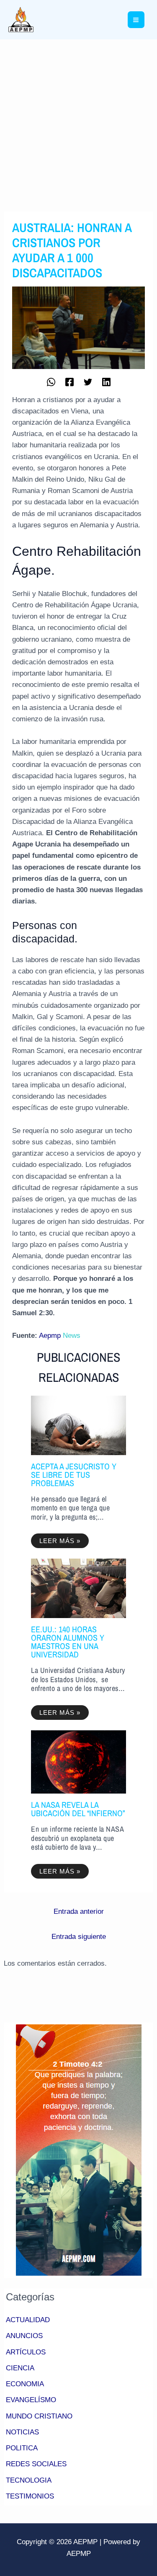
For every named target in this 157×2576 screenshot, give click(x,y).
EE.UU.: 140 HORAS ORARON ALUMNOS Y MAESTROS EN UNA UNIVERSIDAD (68, 1642)
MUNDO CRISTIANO (39, 2416)
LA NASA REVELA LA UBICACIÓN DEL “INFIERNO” (78, 1809)
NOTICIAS (22, 2432)
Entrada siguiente (79, 1937)
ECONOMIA (25, 2384)
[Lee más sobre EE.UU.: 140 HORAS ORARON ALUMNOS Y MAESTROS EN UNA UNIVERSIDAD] (78, 1588)
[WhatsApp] (51, 381)
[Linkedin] (106, 381)
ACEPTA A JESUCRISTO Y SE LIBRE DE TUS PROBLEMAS (74, 1475)
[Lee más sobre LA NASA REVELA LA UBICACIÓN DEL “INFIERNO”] (78, 1762)
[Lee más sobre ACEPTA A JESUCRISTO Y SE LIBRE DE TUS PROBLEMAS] (78, 1425)
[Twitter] (88, 381)
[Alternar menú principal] (136, 20)
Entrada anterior (79, 1911)
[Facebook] (69, 381)
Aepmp (50, 1336)
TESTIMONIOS (30, 2496)
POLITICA (22, 2448)
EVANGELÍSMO (31, 2400)
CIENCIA (20, 2368)
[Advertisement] (78, 122)
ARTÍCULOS (26, 2352)
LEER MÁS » (60, 1541)
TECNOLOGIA (29, 2480)
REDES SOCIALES (36, 2464)
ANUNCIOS (24, 2336)
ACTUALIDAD (28, 2320)
